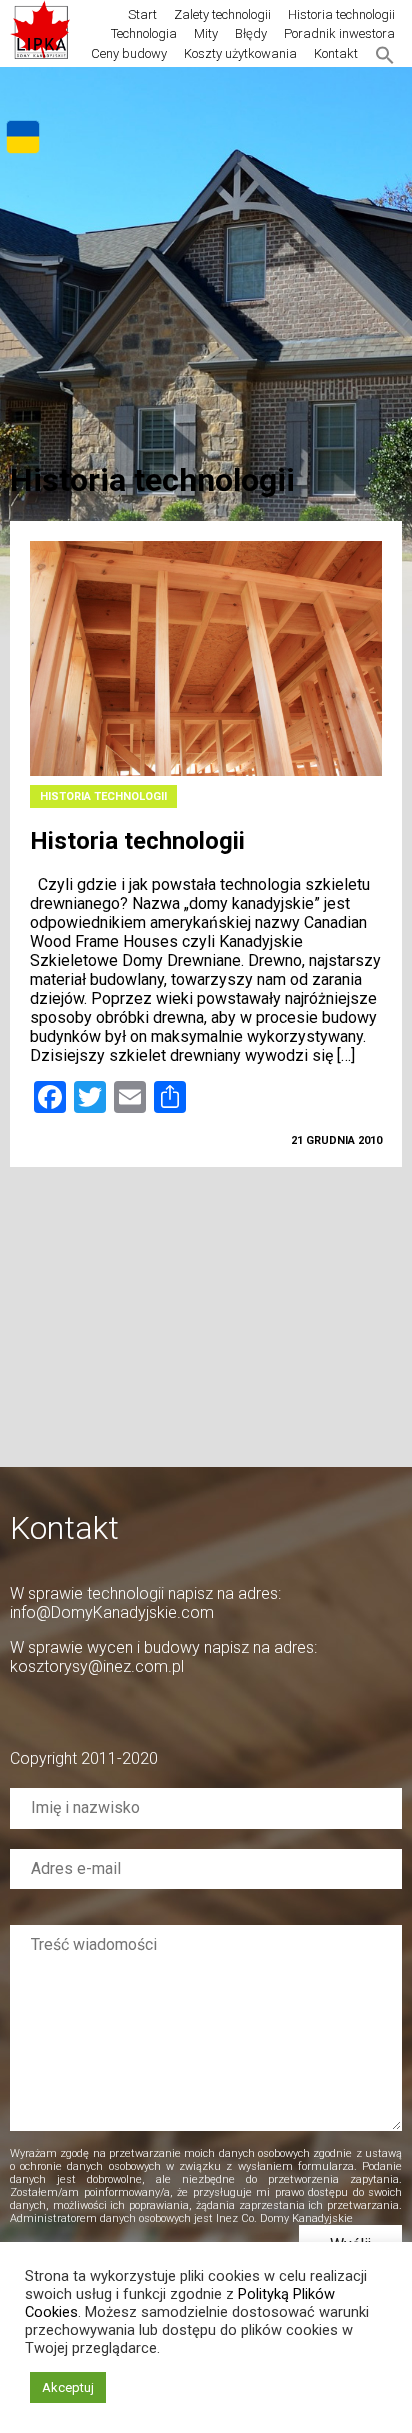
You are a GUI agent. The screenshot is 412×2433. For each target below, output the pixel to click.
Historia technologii (341, 14)
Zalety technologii (222, 14)
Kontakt (336, 53)
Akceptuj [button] (68, 2387)
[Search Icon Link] (385, 53)
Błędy (251, 33)
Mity (206, 33)
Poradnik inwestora (339, 33)
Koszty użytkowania (240, 53)
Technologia (144, 33)
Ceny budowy (129, 53)
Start (142, 14)
